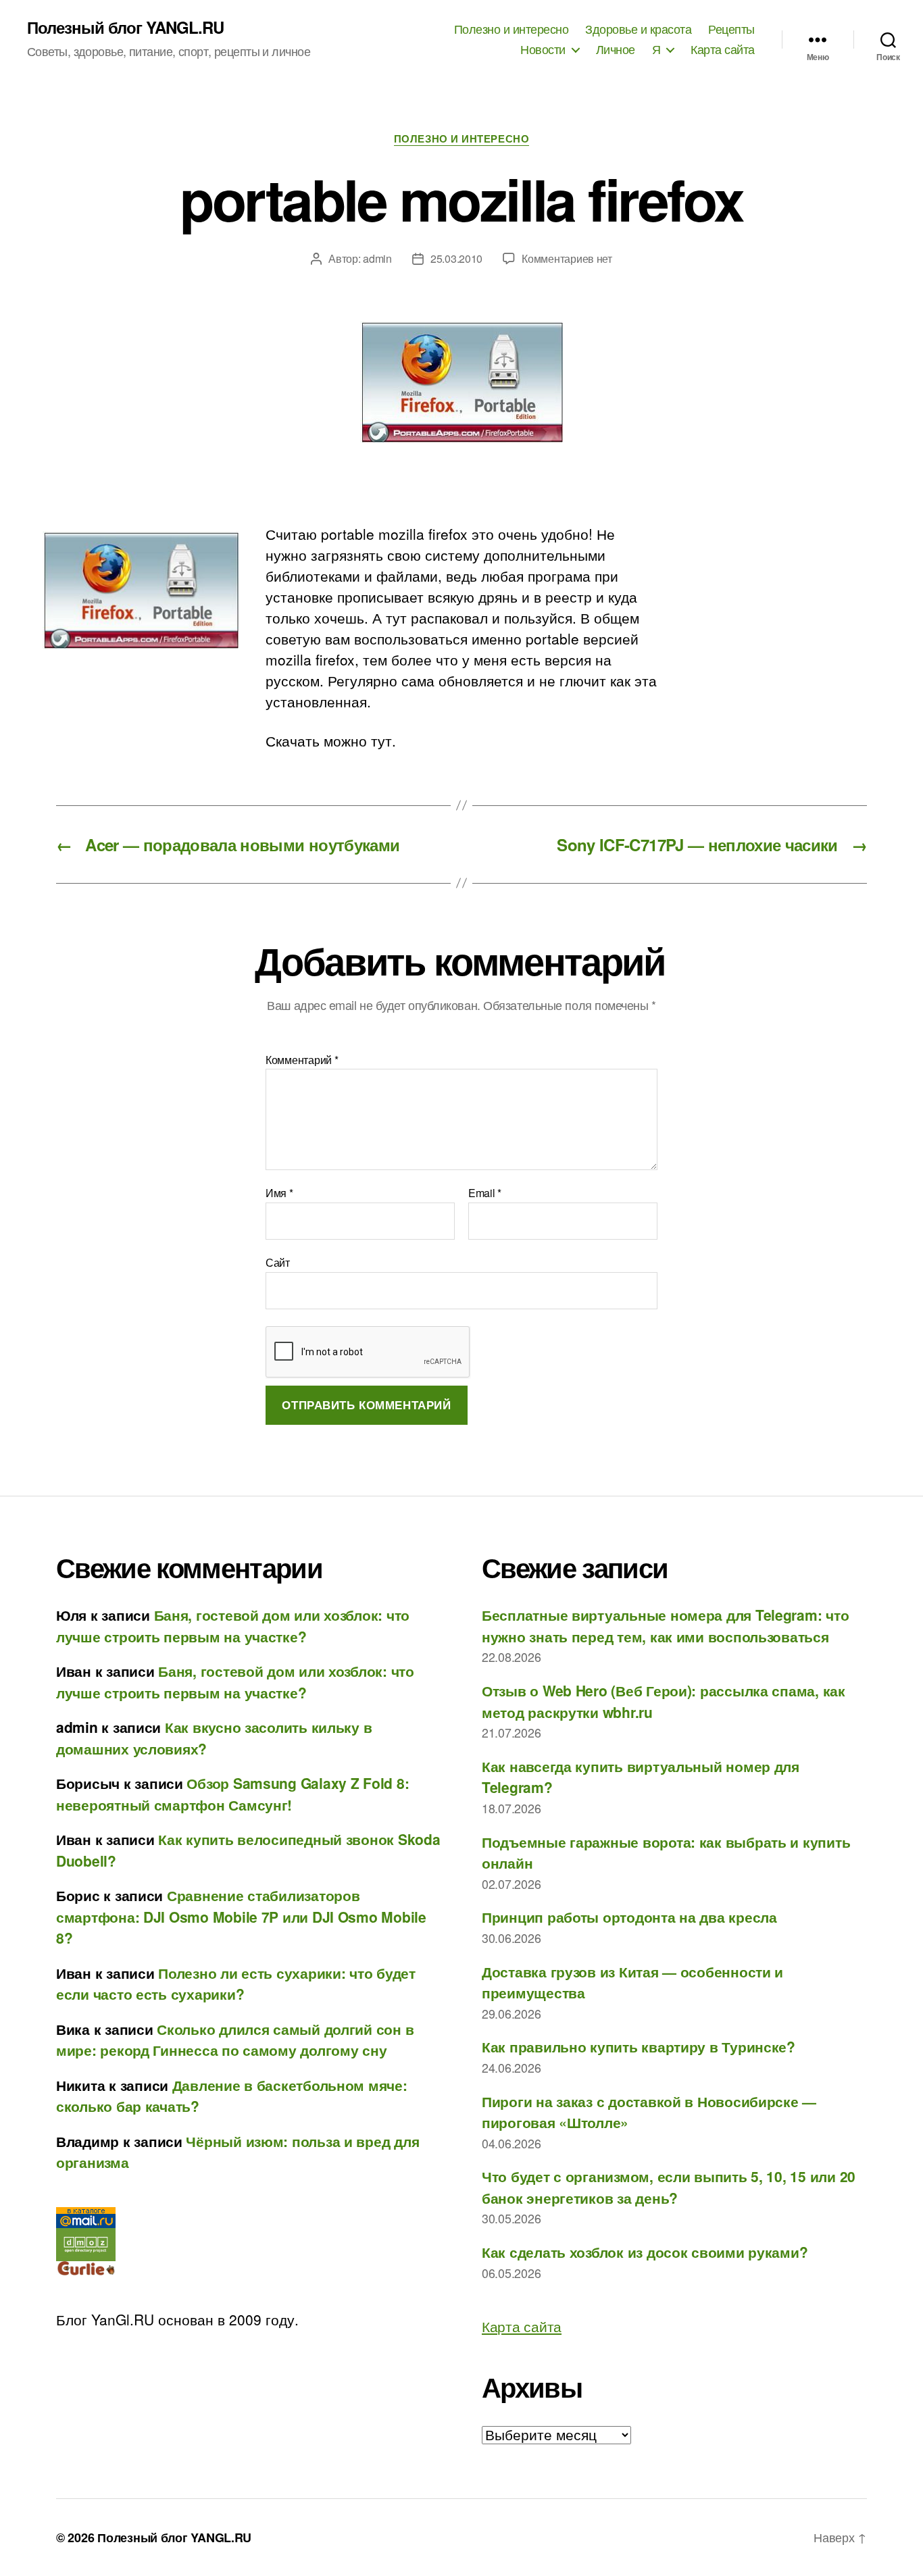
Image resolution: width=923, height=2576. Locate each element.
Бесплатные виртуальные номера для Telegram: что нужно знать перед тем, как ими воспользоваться (665, 1625)
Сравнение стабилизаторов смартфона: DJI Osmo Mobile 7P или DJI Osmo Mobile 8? (241, 1916)
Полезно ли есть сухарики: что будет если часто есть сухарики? (236, 1984)
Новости (543, 49)
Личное (616, 49)
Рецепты (731, 29)
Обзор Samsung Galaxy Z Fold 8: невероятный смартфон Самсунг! (232, 1794)
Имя (279, 1193)
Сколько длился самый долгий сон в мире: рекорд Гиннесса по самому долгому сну (235, 2040)
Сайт (278, 1261)
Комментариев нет (567, 258)
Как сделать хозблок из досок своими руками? (645, 2252)
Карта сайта (723, 49)
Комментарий (302, 1060)
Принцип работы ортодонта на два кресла (629, 1917)
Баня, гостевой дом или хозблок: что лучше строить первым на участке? (233, 1625)
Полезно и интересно (512, 29)
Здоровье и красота (638, 29)
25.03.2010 (456, 258)
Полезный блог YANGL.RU (125, 27)
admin (377, 258)
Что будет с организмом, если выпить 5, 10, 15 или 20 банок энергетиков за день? (669, 2187)
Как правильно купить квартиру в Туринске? (639, 2046)
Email (485, 1193)
